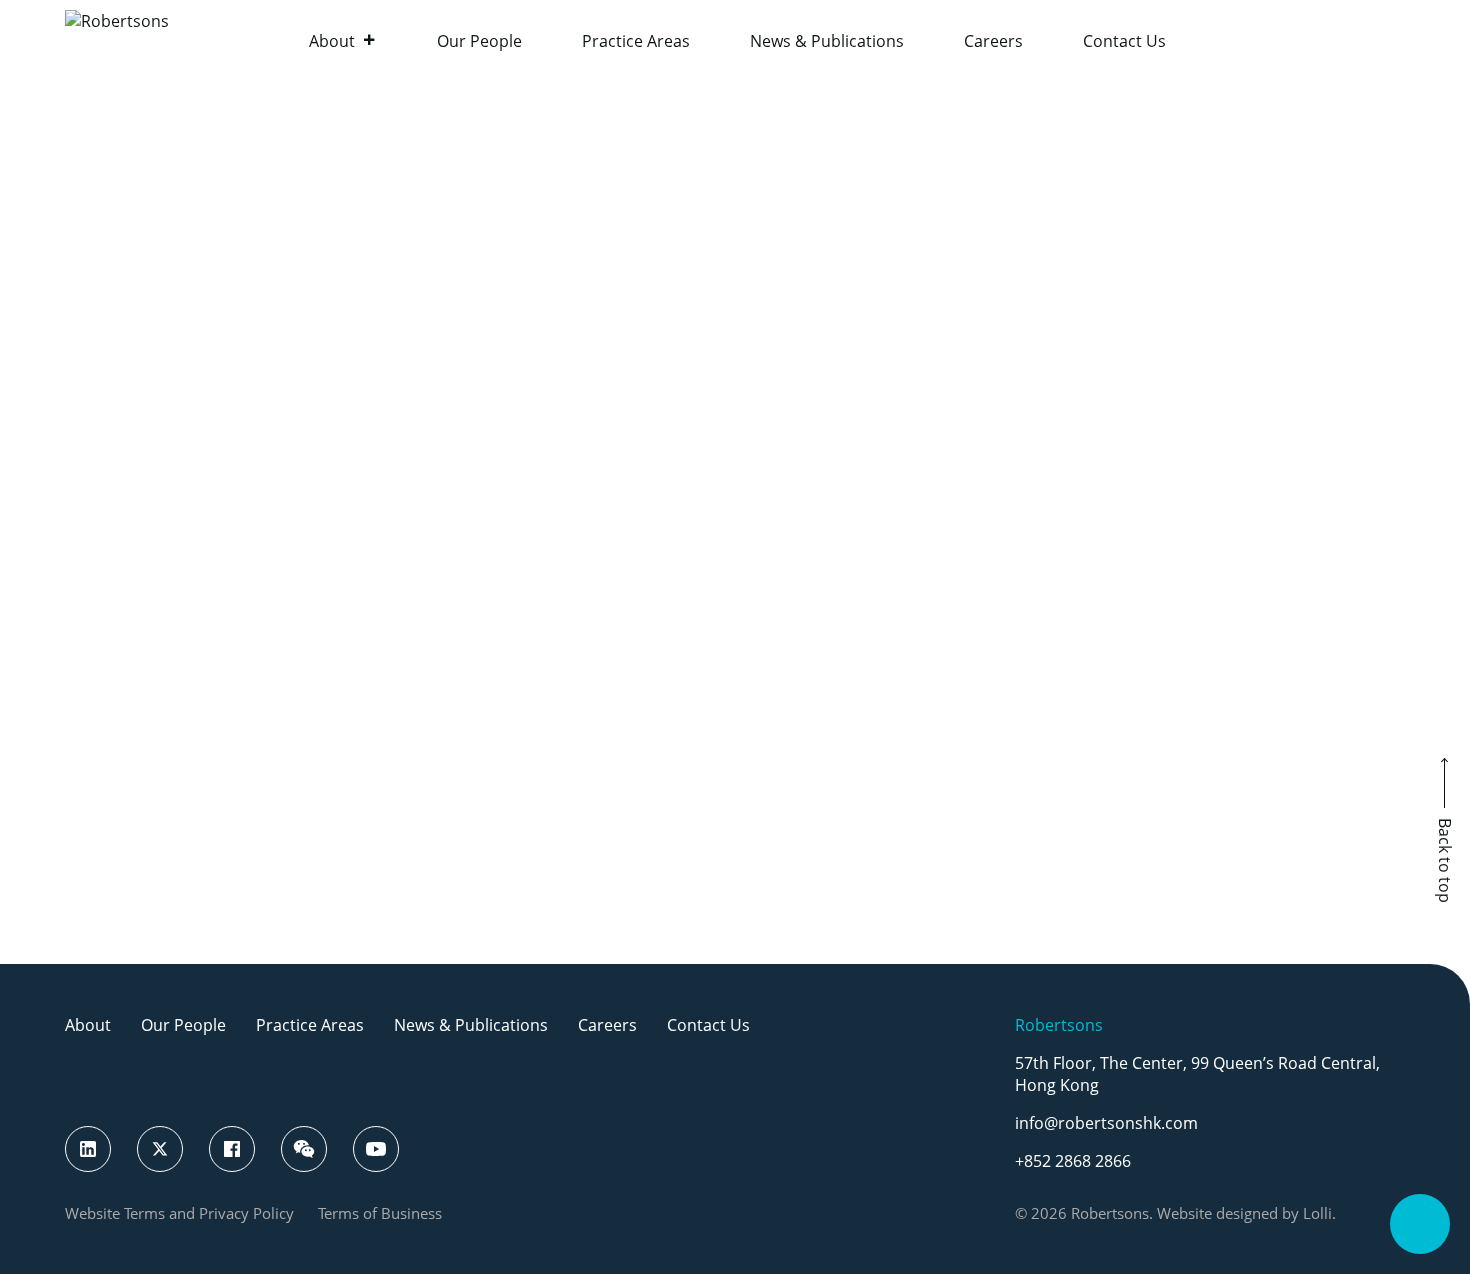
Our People (479, 41)
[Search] (1345, 40)
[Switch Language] (1395, 40)
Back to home (735, 701)
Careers (993, 41)
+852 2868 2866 (1073, 1161)
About (332, 41)
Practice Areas (636, 41)
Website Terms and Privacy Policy (179, 1213)
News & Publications (827, 41)
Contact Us (1124, 41)
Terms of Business (380, 1213)
